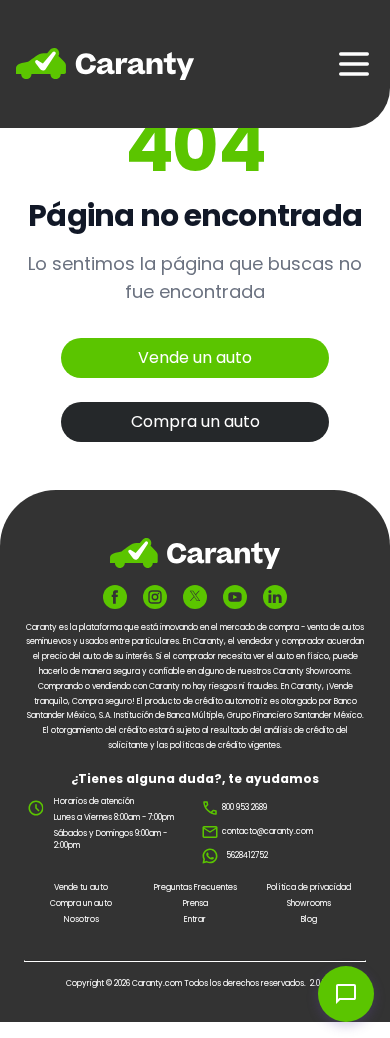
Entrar (195, 919)
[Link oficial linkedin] (275, 597)
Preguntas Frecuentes (195, 887)
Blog (309, 919)
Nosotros (81, 919)
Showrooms (309, 903)
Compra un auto (195, 421)
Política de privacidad (309, 887)
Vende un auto (195, 357)
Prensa (195, 903)
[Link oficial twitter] (195, 596)
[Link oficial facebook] (115, 597)
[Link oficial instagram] (155, 597)
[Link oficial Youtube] (235, 597)
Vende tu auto (81, 887)
